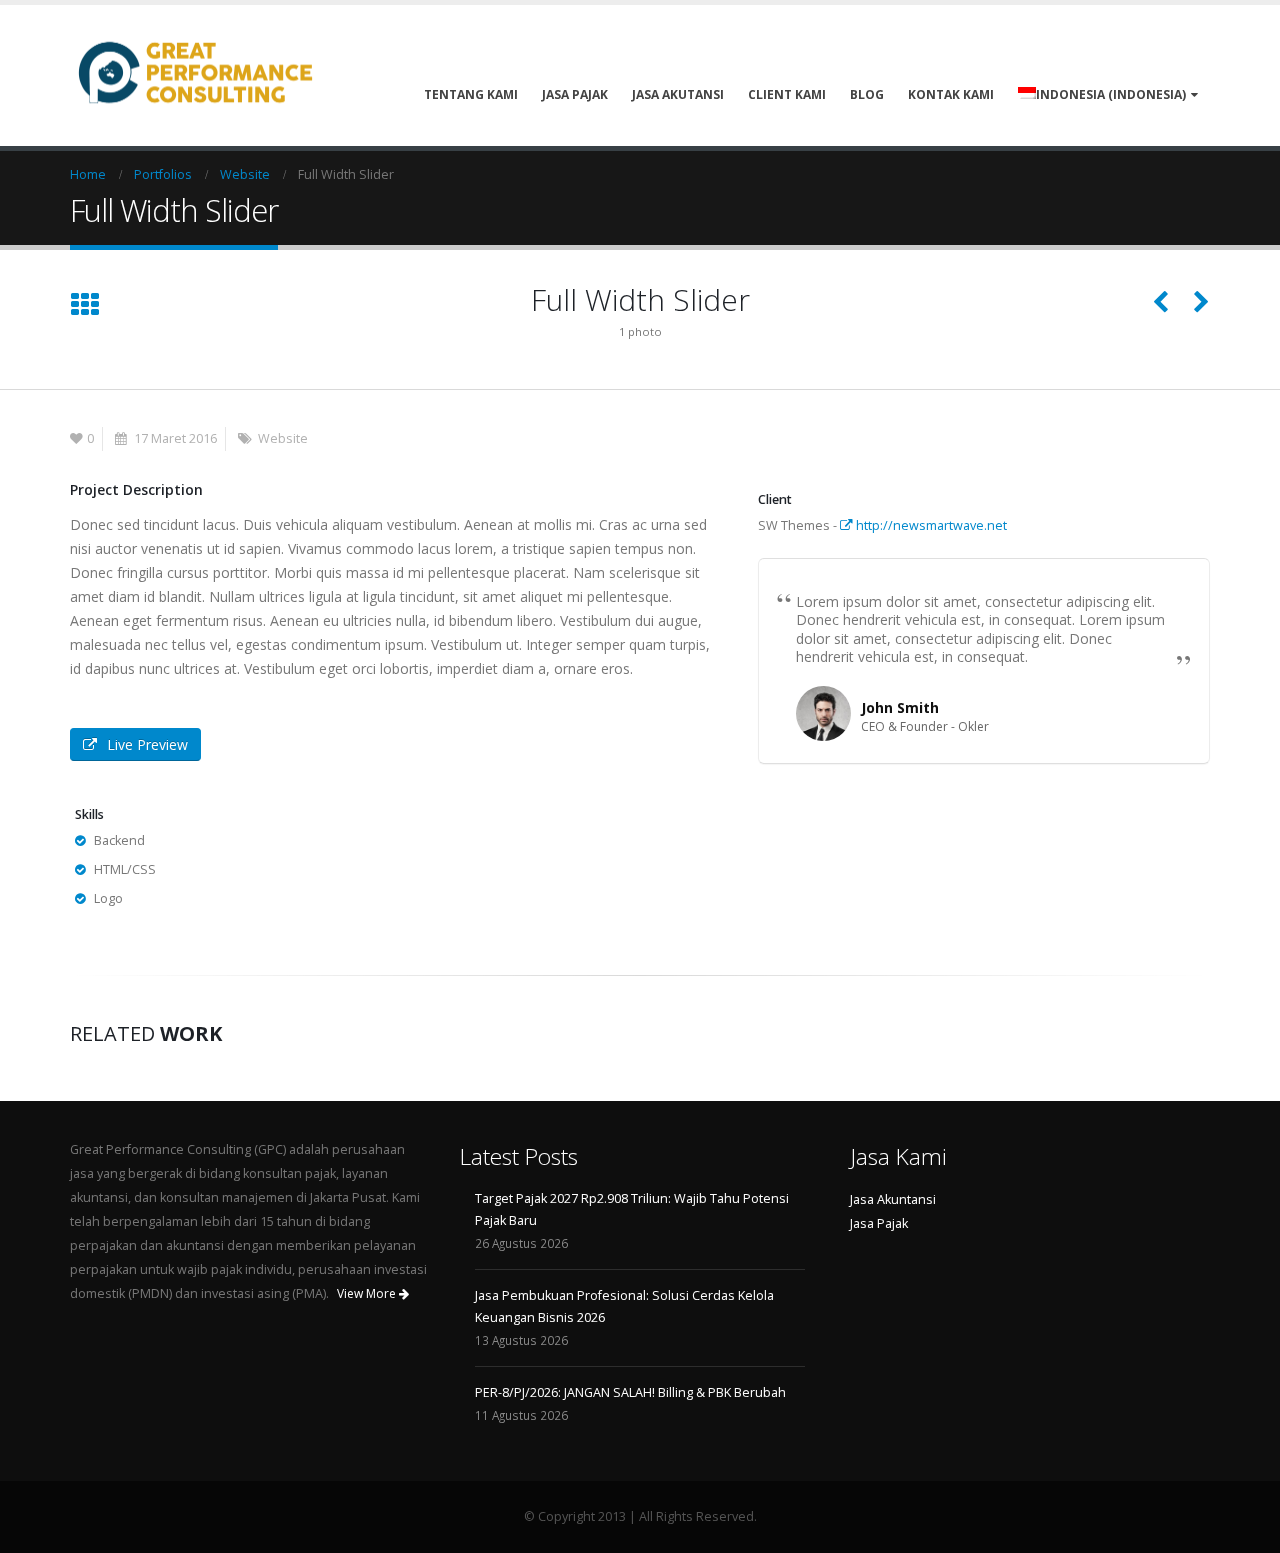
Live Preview (147, 744)
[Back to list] (84, 306)
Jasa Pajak (575, 94)
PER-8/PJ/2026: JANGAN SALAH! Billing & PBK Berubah (630, 1392)
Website (283, 438)
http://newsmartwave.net (930, 525)
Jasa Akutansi (678, 94)
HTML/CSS (125, 869)
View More (368, 1293)
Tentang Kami (471, 94)
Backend (119, 840)
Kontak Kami (951, 94)
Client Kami (787, 94)
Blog (867, 94)
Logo (108, 898)
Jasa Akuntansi (893, 1199)
